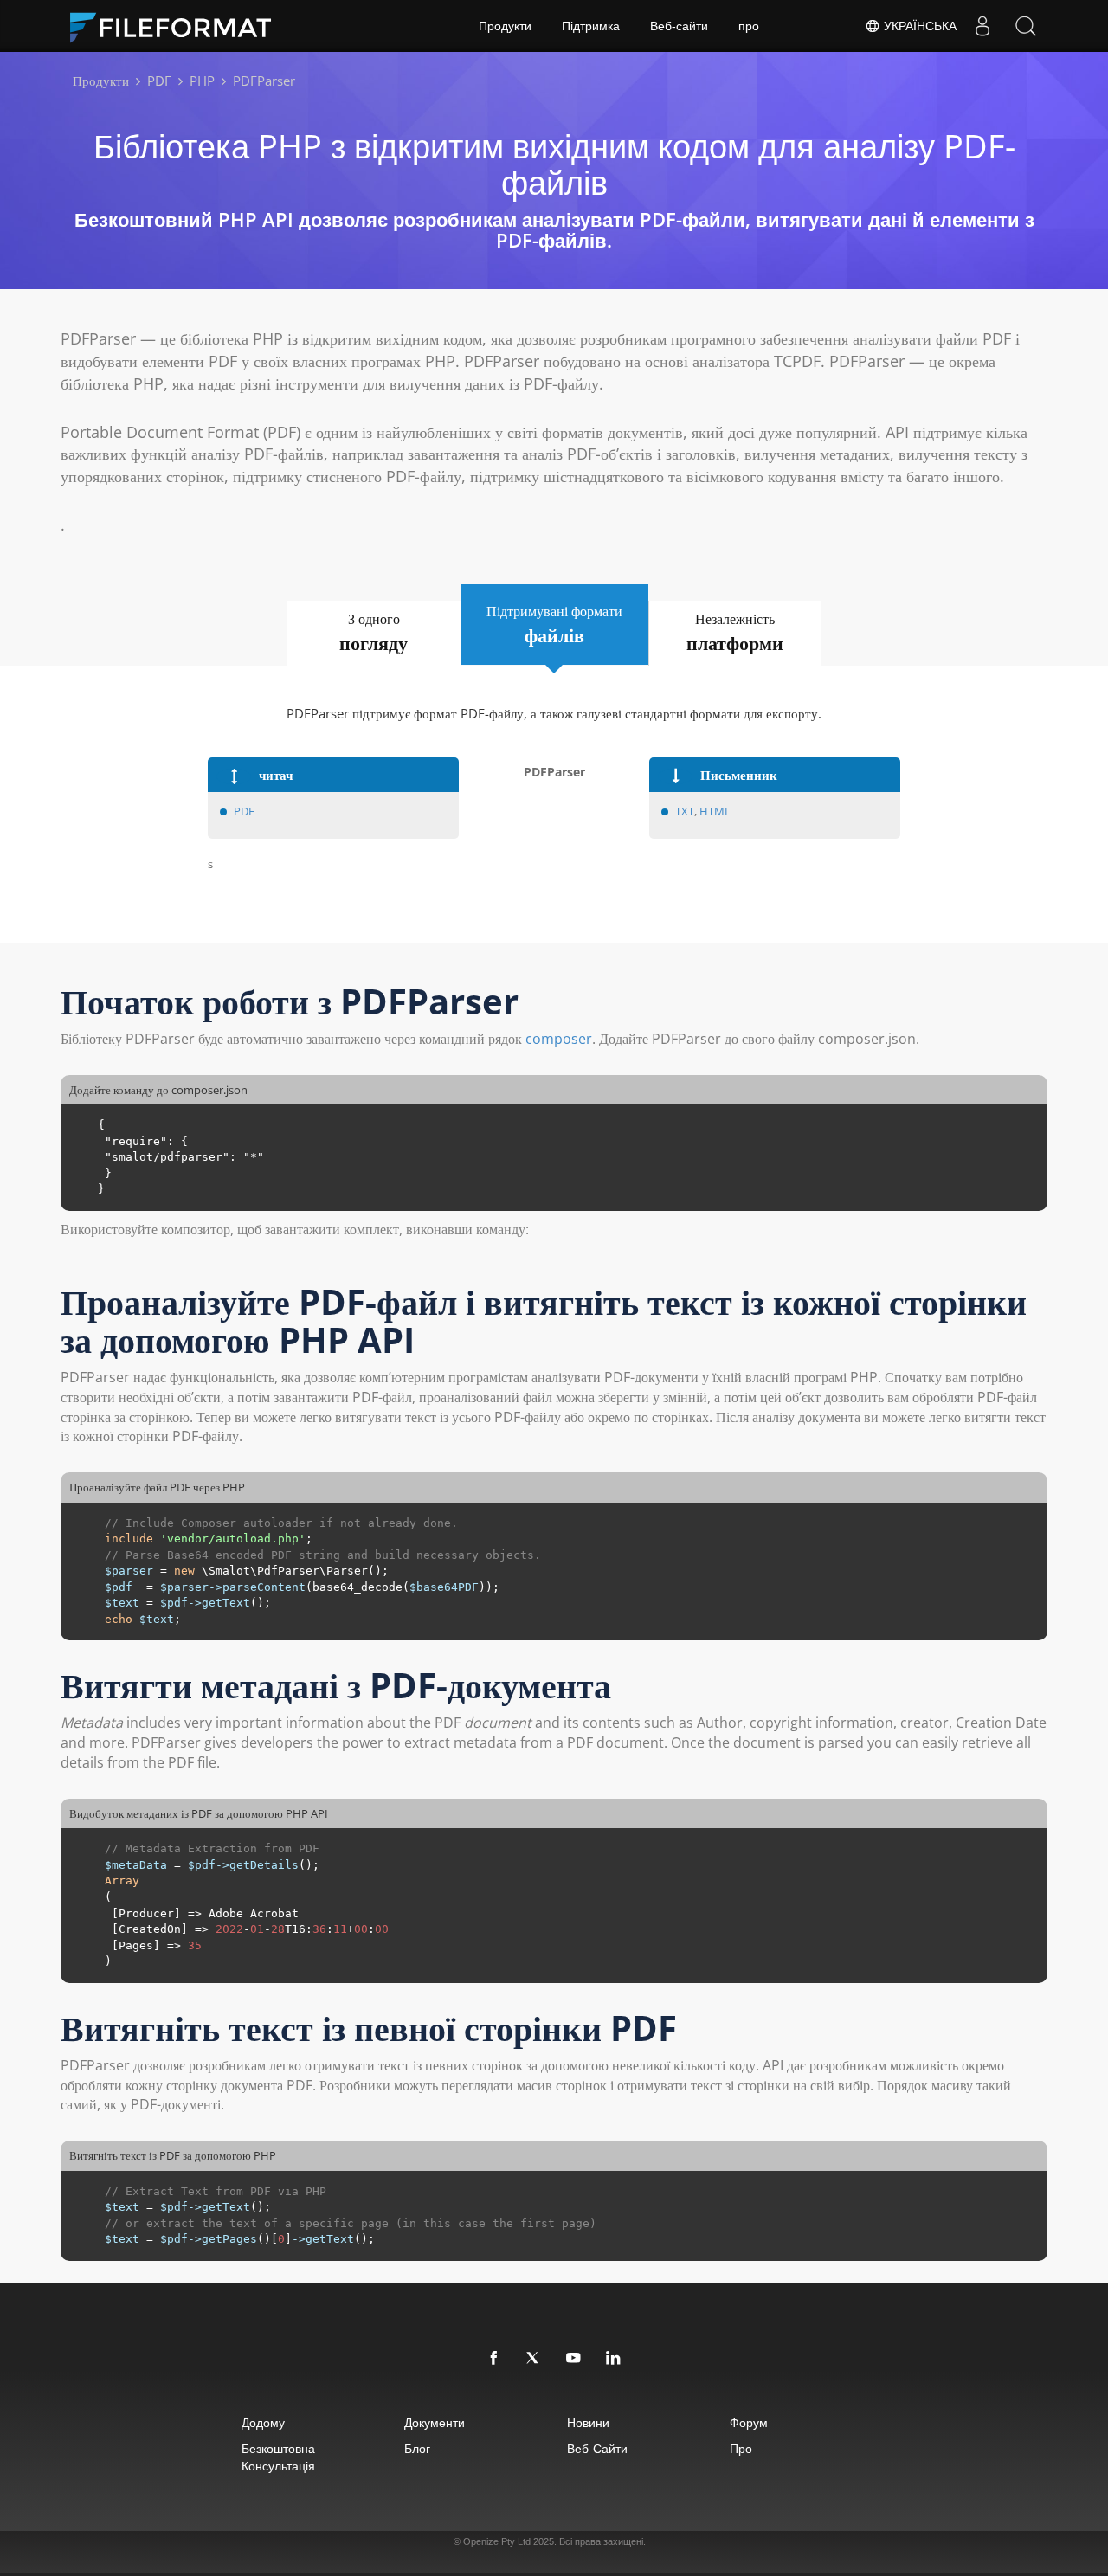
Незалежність (735, 632)
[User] (982, 26)
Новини (588, 2422)
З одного (374, 632)
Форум (749, 2422)
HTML (715, 811)
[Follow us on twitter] (534, 2359)
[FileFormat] (177, 26)
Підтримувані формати (554, 625)
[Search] (1026, 26)
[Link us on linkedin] (614, 2359)
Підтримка (591, 26)
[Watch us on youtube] (574, 2359)
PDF (244, 811)
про (749, 26)
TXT (685, 811)
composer (559, 1039)
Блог (417, 2448)
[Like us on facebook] (494, 2359)
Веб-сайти (679, 26)
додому (263, 2422)
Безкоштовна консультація (278, 2457)
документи (435, 2422)
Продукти (505, 26)
